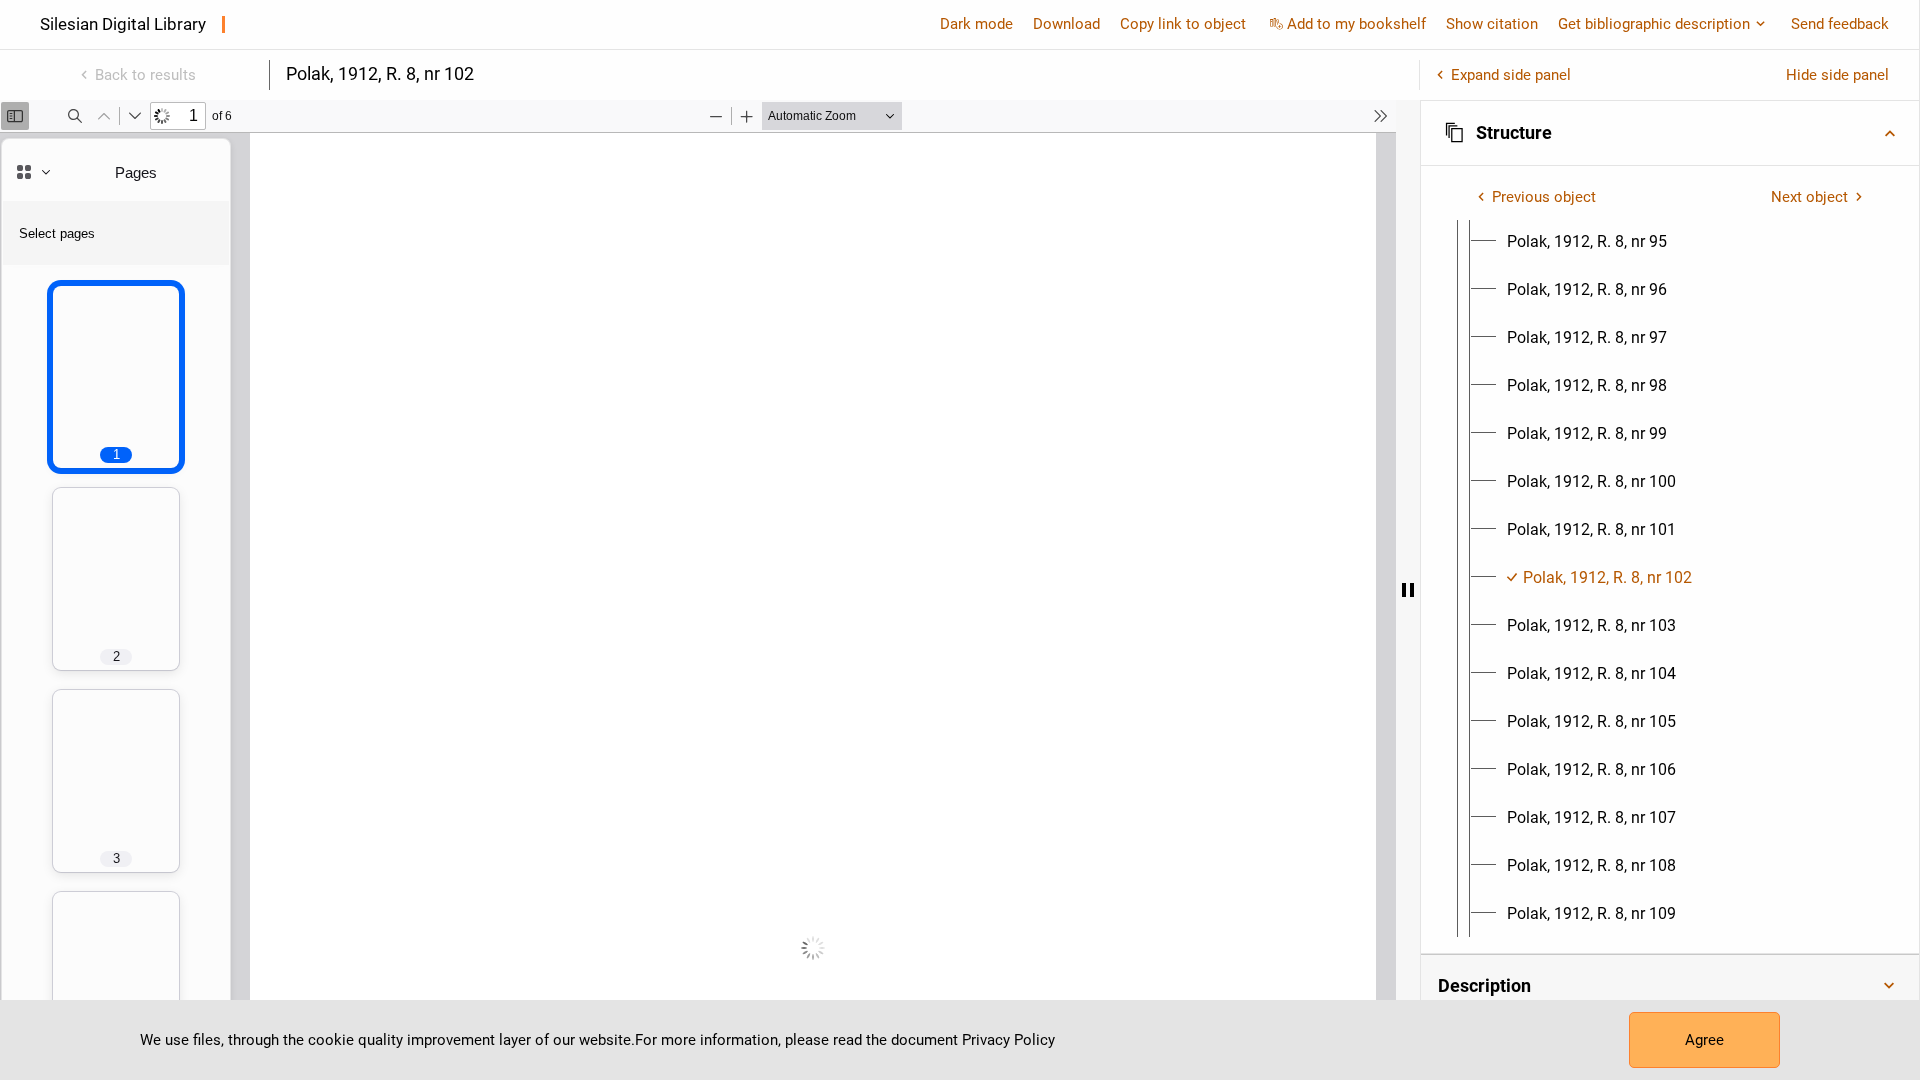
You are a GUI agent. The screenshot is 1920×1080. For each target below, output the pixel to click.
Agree (1704, 1040)
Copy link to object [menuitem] (1183, 24)
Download (1066, 24)
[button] (1670, 133)
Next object (1809, 197)
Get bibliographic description (1654, 24)
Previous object (1544, 197)
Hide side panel (1837, 75)
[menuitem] (1587, 242)
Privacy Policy (1008, 1040)
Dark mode (976, 24)
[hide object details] (1408, 590)
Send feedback (1840, 24)
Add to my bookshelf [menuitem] (1356, 24)
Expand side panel (1511, 75)
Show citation (1492, 24)
